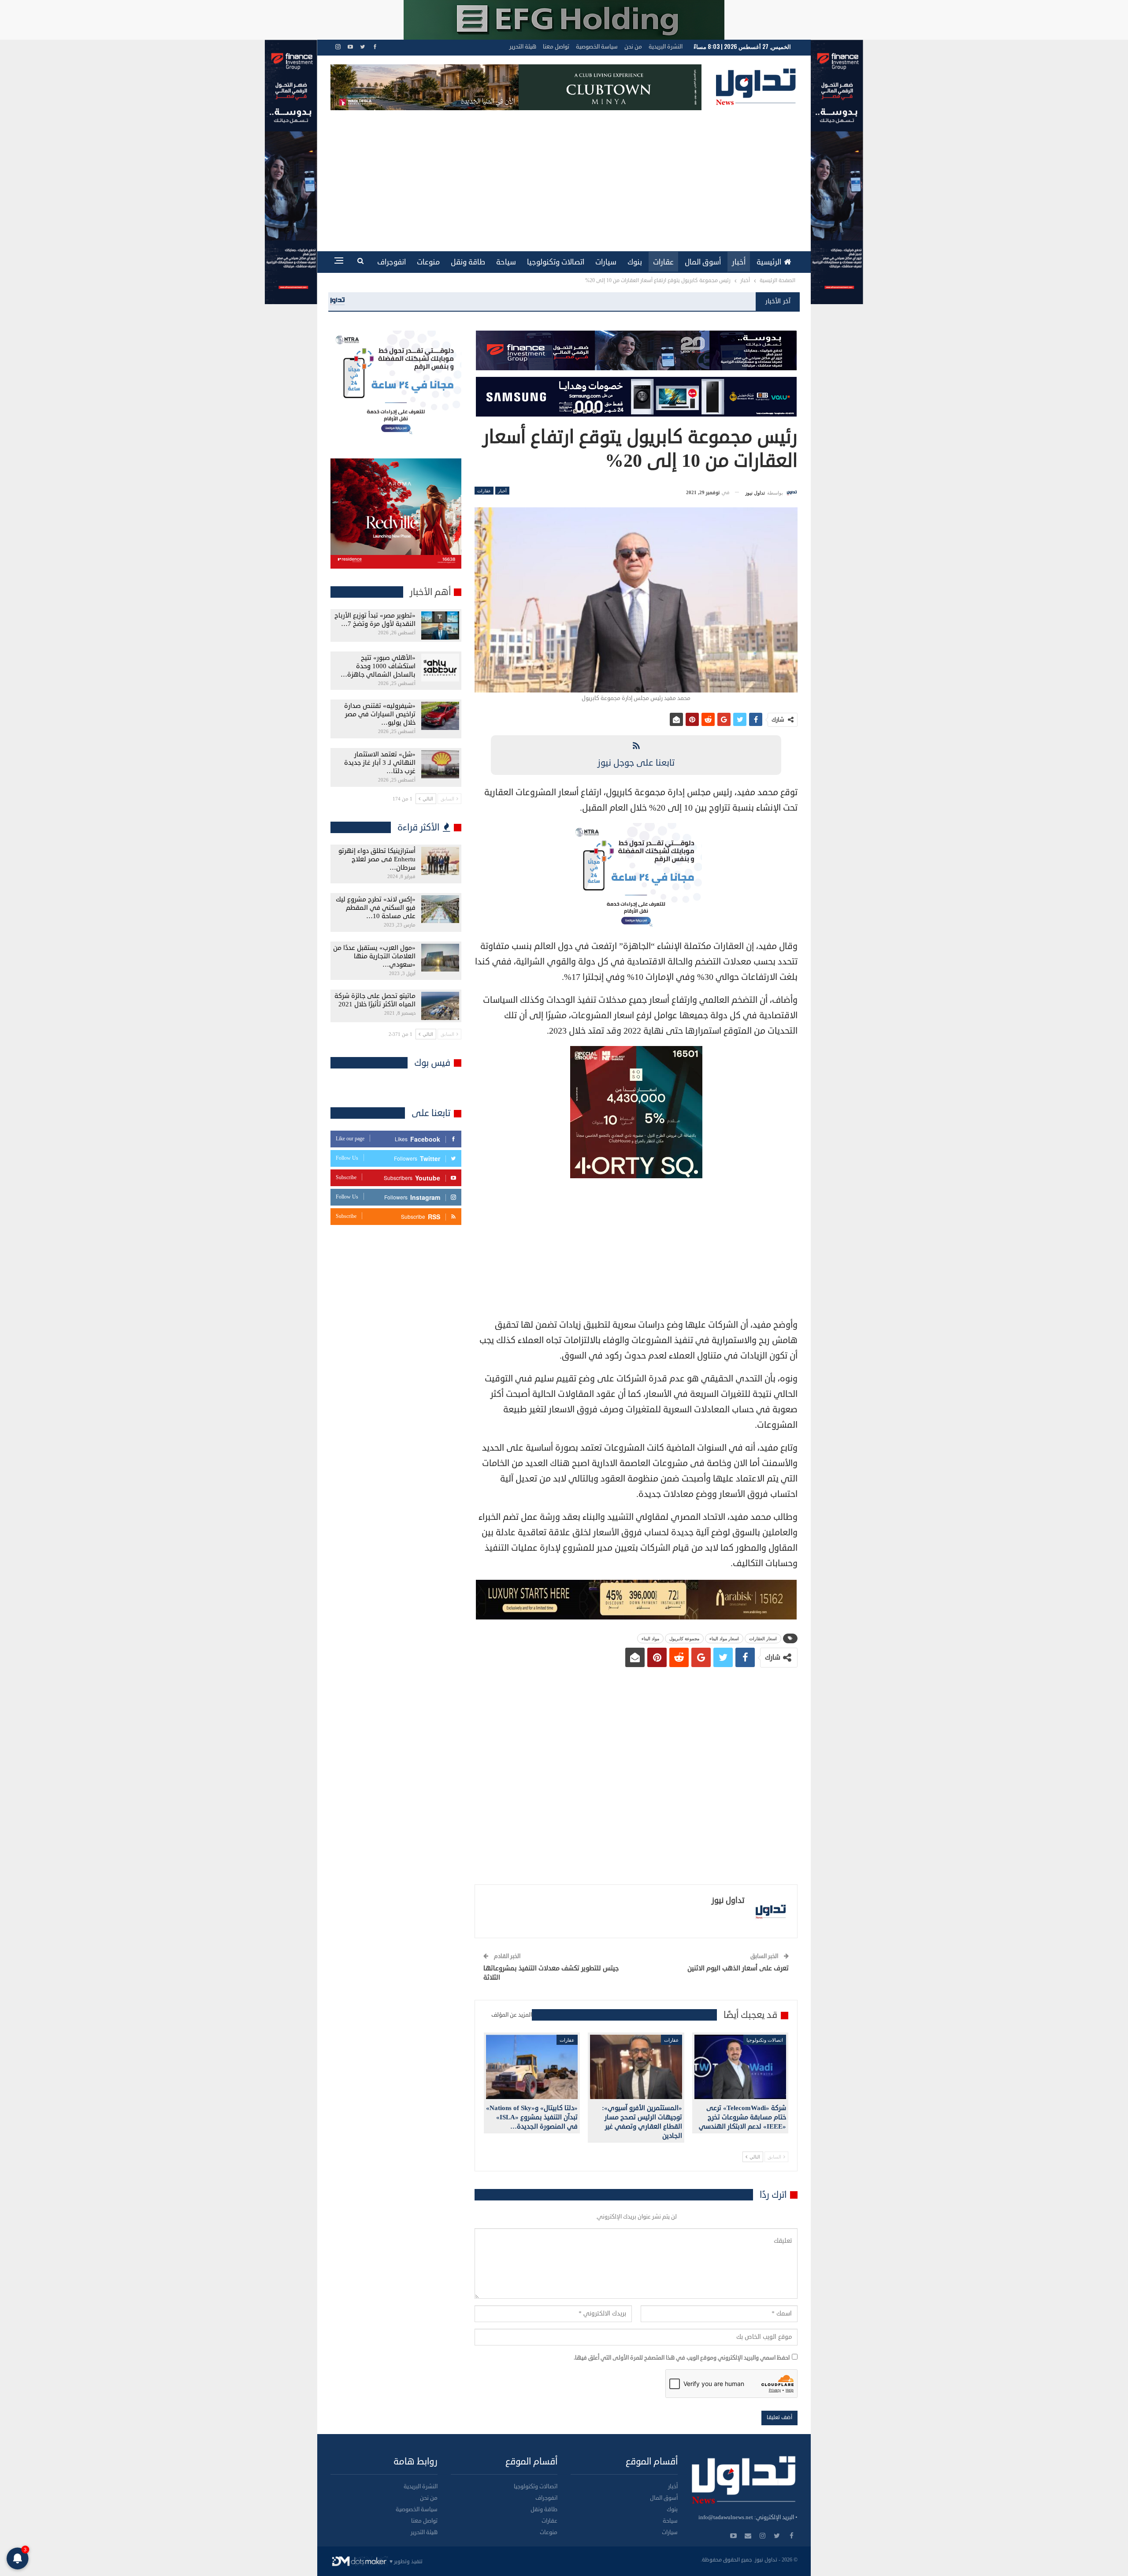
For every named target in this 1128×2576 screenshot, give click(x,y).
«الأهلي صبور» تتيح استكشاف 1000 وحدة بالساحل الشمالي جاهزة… (378, 666)
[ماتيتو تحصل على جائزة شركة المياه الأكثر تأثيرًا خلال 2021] (440, 1006)
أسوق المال (703, 262)
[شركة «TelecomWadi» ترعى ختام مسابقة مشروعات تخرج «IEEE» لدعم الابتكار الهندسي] (740, 2067)
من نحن (633, 47)
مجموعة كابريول (684, 1638)
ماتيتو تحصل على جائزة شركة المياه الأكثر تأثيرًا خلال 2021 (375, 1000)
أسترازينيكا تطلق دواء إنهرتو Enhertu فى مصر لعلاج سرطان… (377, 859)
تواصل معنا (556, 47)
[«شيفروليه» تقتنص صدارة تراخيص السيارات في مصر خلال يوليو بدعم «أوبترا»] (440, 716)
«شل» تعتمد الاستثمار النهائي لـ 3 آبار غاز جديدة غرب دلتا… (380, 763)
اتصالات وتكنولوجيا (556, 262)
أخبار (739, 262)
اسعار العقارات (763, 1638)
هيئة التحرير (523, 47)
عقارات (663, 262)
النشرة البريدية (666, 47)
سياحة (506, 262)
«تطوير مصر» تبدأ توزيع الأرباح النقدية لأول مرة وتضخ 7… (375, 620)
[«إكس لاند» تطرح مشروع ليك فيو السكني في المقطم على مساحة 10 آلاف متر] (440, 909)
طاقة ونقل (468, 262)
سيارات (606, 262)
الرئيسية (769, 262)
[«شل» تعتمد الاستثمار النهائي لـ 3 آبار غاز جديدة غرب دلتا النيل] (440, 764)
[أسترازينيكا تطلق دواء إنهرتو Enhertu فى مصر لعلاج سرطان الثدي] (440, 861)
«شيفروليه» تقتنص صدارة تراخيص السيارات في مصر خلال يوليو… (380, 714)
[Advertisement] (564, 176)
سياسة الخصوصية (597, 47)
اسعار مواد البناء (724, 1638)
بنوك (635, 262)
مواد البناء (650, 1638)
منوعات (428, 262)
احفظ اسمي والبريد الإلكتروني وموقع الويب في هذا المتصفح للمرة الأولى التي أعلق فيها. (682, 2358)
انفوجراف (391, 262)
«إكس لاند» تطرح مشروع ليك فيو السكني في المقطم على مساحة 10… (376, 908)
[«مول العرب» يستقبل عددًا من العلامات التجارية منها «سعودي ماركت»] (440, 958)
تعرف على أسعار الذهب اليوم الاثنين (738, 1968)
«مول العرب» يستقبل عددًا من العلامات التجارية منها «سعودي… (374, 956)
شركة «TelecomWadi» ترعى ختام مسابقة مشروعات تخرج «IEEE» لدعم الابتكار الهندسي (485, 301)
